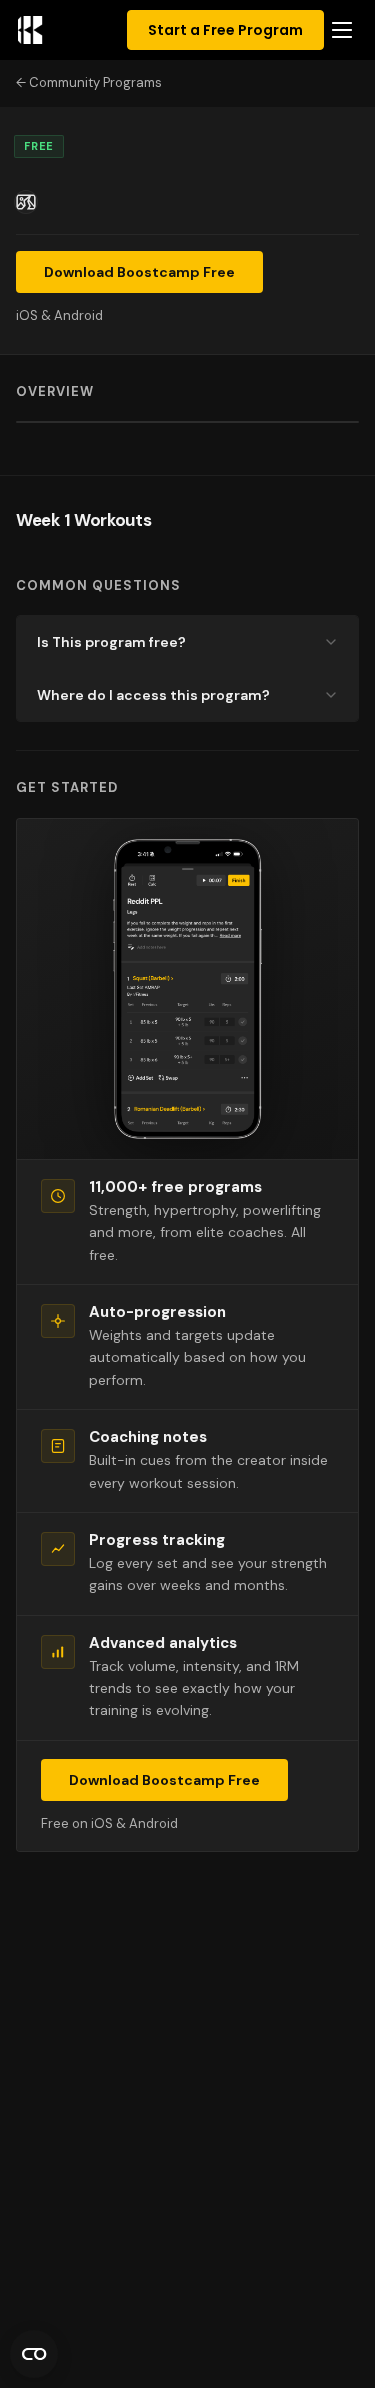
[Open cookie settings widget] (34, 2354)
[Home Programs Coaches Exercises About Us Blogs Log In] (341, 30)
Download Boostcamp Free (139, 272)
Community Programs (95, 82)
